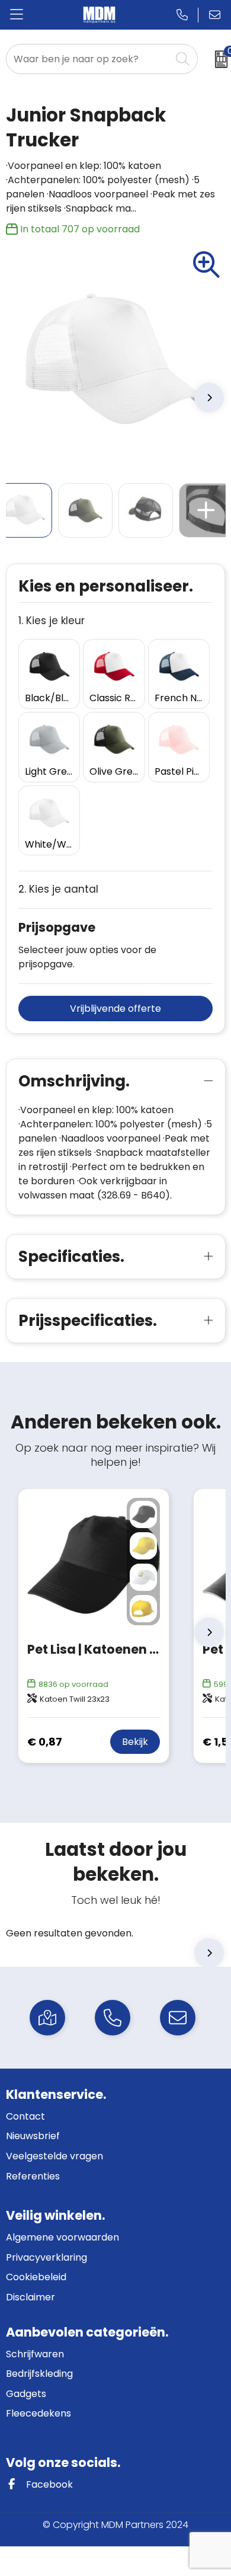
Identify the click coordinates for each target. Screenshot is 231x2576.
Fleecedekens (38, 2413)
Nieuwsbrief (33, 2136)
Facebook (48, 2484)
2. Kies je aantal (58, 889)
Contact (25, 2116)
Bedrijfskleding (39, 2374)
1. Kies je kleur (52, 621)
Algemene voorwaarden (62, 2237)
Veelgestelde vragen (54, 2156)
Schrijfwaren (35, 2354)
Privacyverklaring (46, 2257)
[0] (217, 59)
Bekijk (135, 1742)
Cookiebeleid (36, 2277)
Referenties (33, 2176)
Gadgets (26, 2394)
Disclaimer (31, 2297)
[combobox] (89, 59)
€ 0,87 (45, 1742)
